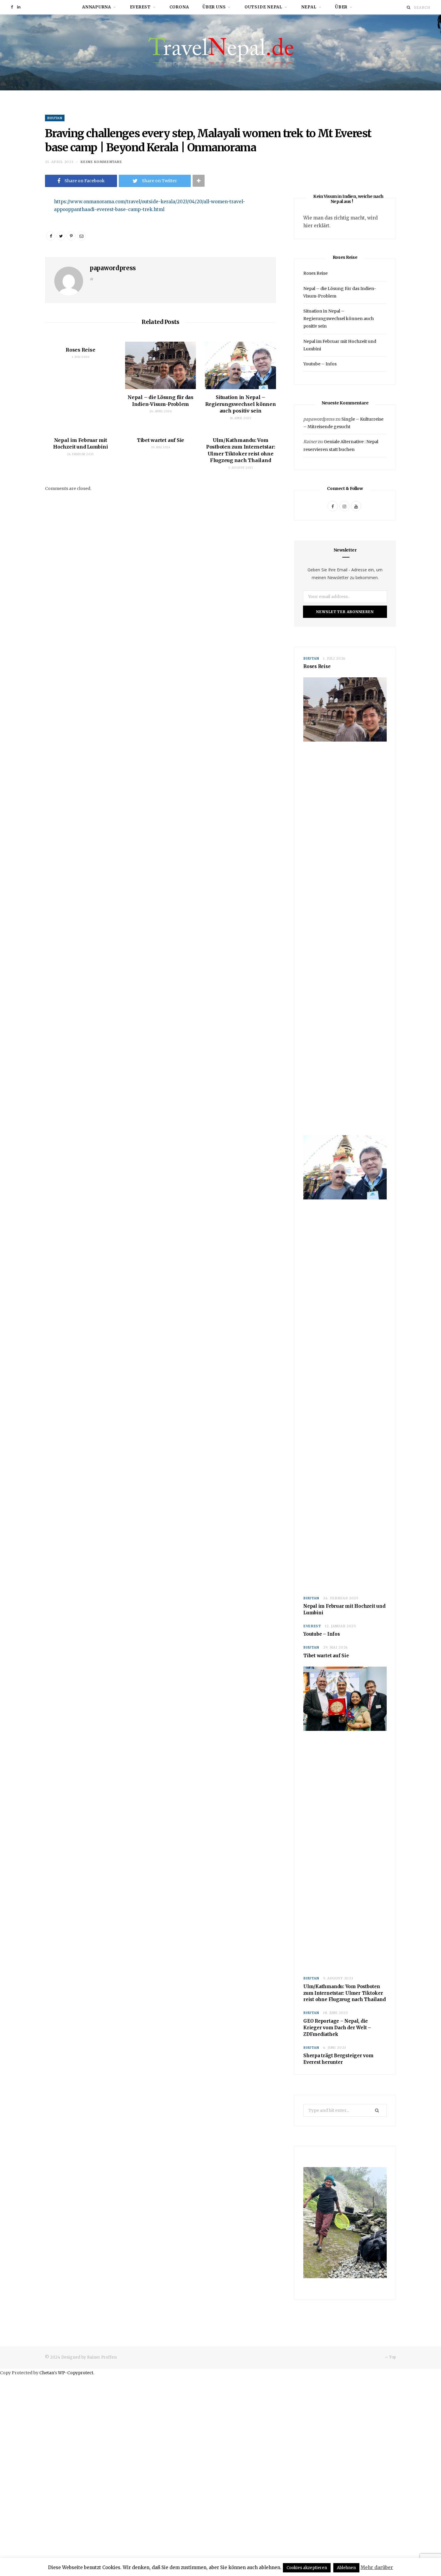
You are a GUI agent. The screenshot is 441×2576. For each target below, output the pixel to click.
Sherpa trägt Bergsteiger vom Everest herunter (338, 2059)
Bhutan (55, 118)
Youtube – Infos (320, 364)
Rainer (310, 442)
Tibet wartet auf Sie (160, 440)
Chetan (47, 2373)
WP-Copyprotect (76, 2373)
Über (341, 7)
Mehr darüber (377, 2567)
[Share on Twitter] (61, 236)
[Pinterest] (71, 236)
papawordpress (113, 268)
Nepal (309, 7)
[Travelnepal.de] (221, 52)
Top (392, 2357)
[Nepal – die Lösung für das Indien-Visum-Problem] (161, 365)
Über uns (214, 7)
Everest (140, 7)
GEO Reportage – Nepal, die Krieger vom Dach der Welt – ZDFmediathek (337, 2028)
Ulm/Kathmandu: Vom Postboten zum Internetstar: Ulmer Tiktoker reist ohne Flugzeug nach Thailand (345, 1993)
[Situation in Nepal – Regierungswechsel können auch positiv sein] (240, 365)
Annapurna (97, 7)
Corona (179, 7)
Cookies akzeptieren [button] (307, 2568)
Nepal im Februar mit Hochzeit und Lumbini (344, 1609)
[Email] (23, 236)
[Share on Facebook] (23, 220)
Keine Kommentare (101, 162)
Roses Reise (80, 350)
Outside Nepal (263, 7)
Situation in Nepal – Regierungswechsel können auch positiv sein (241, 404)
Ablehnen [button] (346, 2568)
